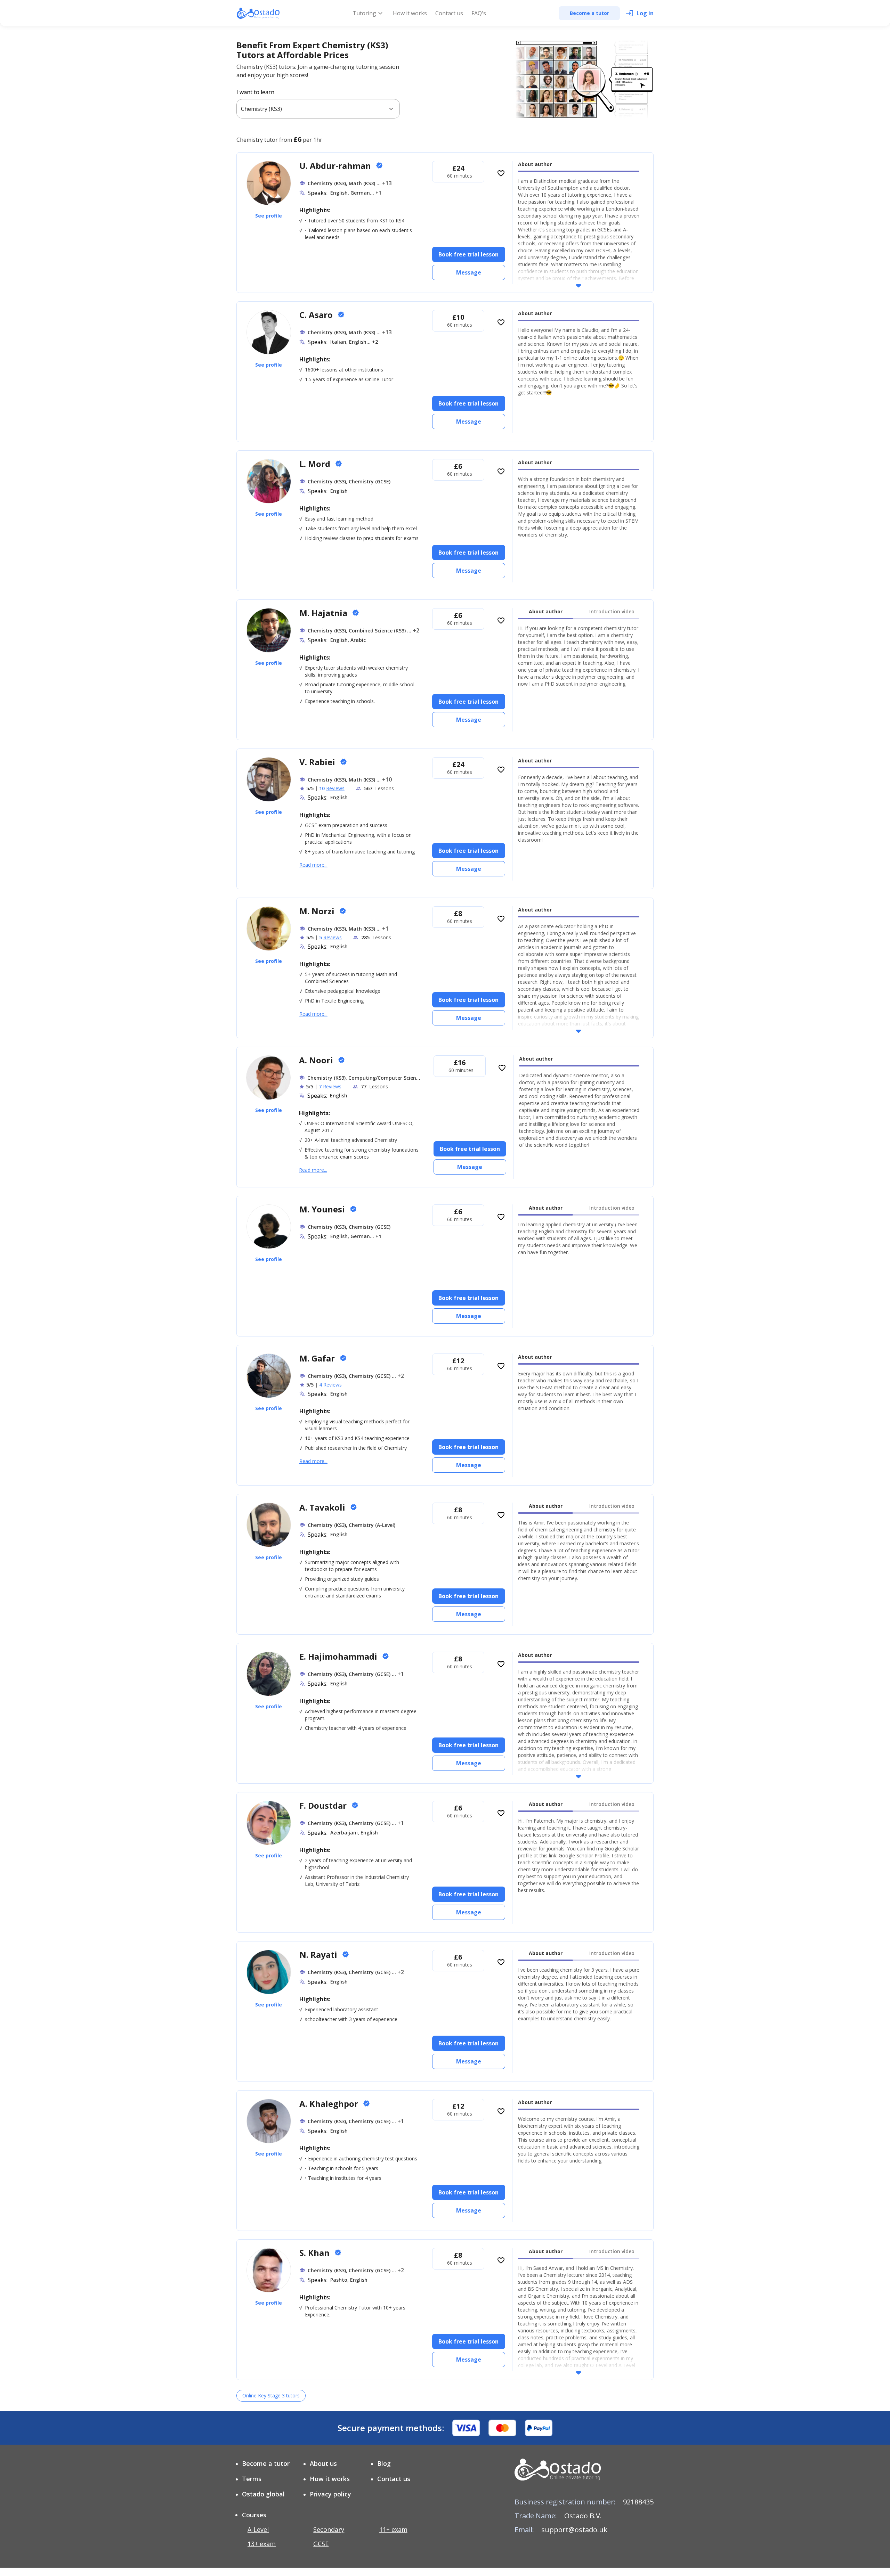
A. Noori (317, 1060)
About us (323, 2463)
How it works (410, 13)
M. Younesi (323, 1209)
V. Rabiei (318, 762)
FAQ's (479, 13)
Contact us (449, 13)
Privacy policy (330, 2494)
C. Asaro (317, 315)
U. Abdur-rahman (336, 166)
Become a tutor (266, 2463)
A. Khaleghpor (330, 2104)
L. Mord (316, 464)
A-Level (258, 2529)
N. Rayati (319, 1955)
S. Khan (315, 2253)
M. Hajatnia (324, 613)
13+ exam (262, 2544)
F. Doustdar (324, 1805)
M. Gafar (318, 1358)
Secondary (329, 2529)
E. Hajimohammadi (339, 1656)
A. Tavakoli (323, 1507)
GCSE (321, 2544)
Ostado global (263, 2494)
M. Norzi (318, 911)
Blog (384, 2463)
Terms (252, 2479)
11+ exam (393, 2529)
